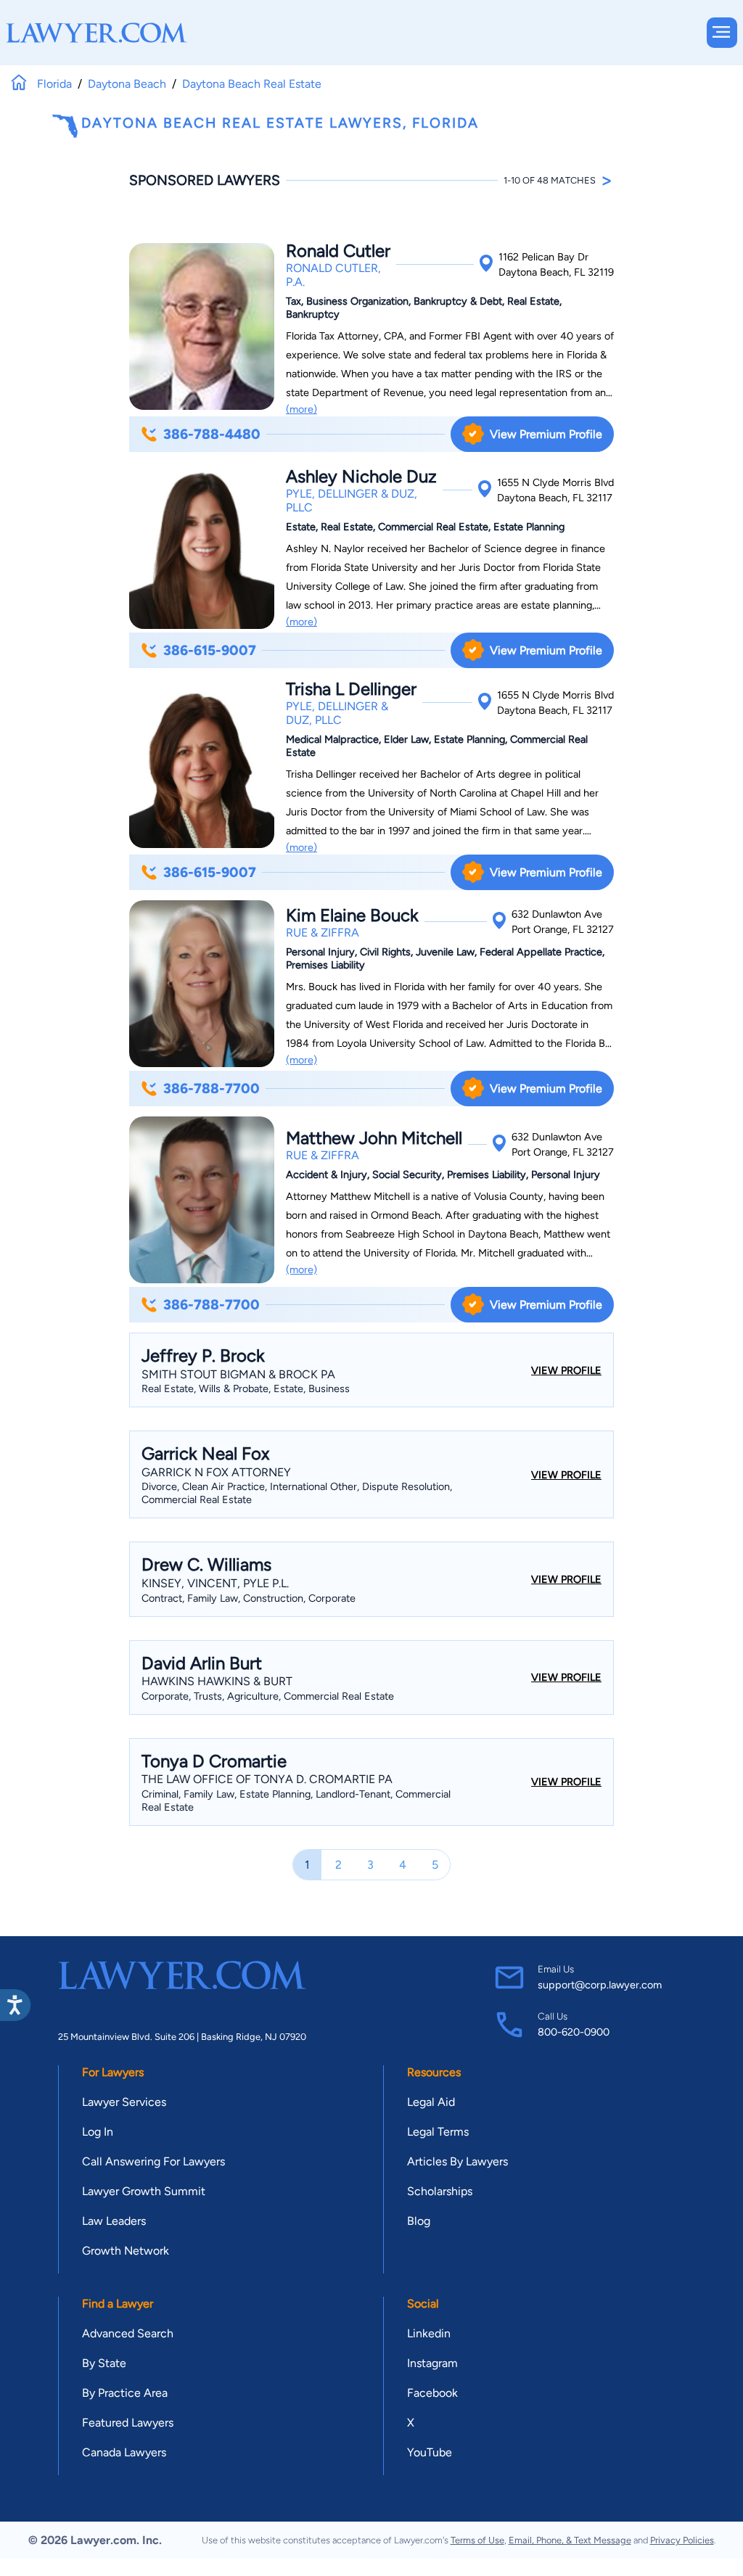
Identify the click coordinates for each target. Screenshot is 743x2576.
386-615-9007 (210, 650)
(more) (301, 409)
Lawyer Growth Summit (144, 2191)
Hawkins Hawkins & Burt (217, 1681)
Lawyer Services (124, 2102)
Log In (98, 2132)
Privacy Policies (682, 2540)
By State (104, 2363)
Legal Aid (431, 2102)
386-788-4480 (212, 434)
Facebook (432, 2393)
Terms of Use (477, 2540)
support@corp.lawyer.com (600, 1985)
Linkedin (429, 2333)
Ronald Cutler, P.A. (333, 275)
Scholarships (440, 2191)
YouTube (430, 2452)
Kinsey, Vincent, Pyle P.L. (215, 1583)
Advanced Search (128, 2333)
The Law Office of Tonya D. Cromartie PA (267, 1779)
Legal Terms (438, 2132)
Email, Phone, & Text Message (570, 2540)
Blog (419, 2221)
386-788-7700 (212, 1089)
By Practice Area (125, 2393)
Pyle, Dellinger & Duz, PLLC (352, 501)
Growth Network (126, 2251)
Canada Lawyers (124, 2452)
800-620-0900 (574, 2032)
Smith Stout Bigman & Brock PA (238, 1374)
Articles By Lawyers (457, 2161)
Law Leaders (114, 2221)
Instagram (432, 2363)
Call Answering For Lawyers (153, 2161)
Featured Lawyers (128, 2423)
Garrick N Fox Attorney (216, 1472)
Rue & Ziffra (323, 933)
